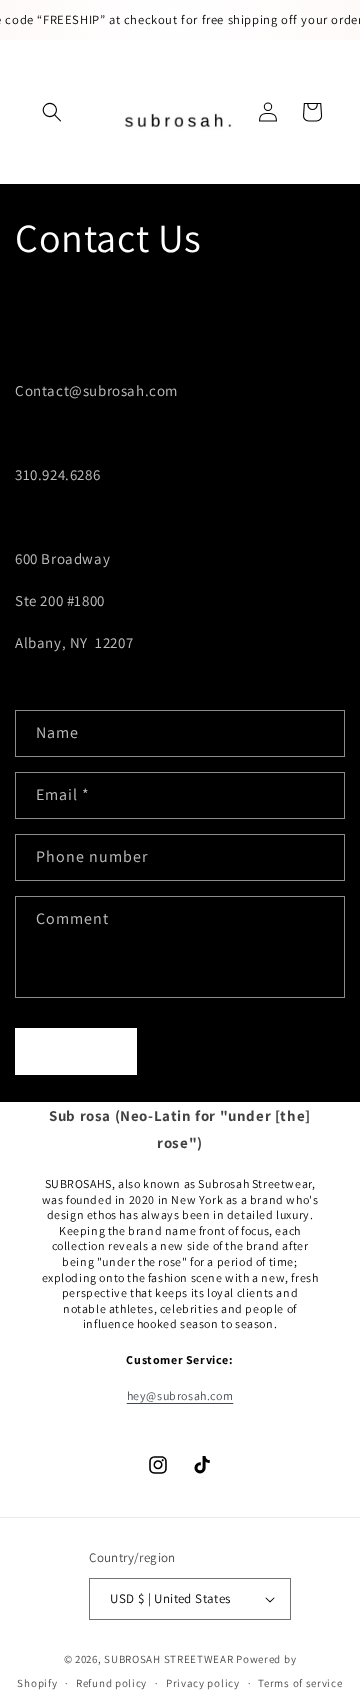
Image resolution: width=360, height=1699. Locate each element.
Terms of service (300, 1683)
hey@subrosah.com (180, 1395)
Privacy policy (203, 1683)
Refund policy (111, 1683)
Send (76, 1051)
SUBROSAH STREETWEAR (170, 1659)
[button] (52, 112)
